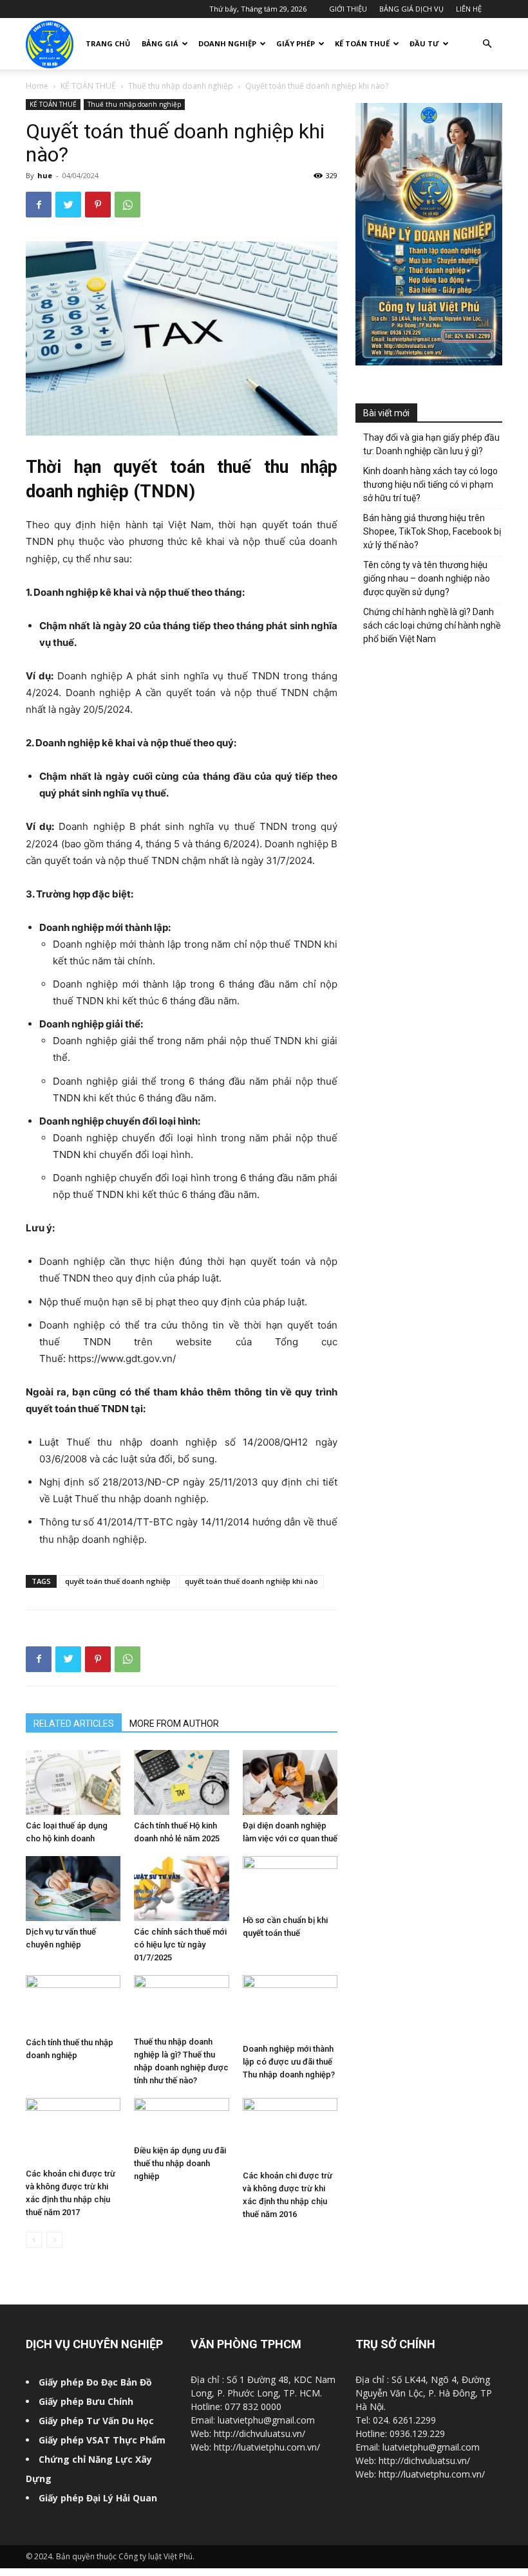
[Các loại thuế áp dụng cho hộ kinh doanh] (73, 1782)
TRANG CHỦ (108, 43)
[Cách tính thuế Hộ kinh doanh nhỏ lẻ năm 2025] (181, 1782)
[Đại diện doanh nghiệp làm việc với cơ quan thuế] (290, 1782)
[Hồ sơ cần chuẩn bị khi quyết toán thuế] (290, 1883)
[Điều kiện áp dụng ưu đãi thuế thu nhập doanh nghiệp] (181, 2119)
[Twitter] (68, 205)
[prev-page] (34, 2240)
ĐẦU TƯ (424, 43)
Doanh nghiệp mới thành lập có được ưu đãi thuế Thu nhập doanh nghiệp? (289, 2062)
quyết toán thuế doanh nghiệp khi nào (251, 1581)
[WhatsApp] (127, 205)
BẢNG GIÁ (160, 43)
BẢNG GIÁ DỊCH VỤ (411, 9)
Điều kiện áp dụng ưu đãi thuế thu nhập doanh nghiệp (180, 2163)
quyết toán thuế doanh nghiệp (118, 1581)
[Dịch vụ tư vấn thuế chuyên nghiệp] (73, 1889)
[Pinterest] (98, 205)
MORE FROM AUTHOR (174, 1724)
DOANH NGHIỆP (227, 43)
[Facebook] (39, 205)
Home (37, 86)
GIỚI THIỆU (348, 9)
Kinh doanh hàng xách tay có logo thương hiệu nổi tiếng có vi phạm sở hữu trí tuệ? (430, 484)
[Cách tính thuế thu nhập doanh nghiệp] (73, 2003)
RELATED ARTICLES (74, 1724)
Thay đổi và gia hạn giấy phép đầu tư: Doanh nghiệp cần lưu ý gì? (431, 444)
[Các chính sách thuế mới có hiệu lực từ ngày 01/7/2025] (181, 1889)
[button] (487, 44)
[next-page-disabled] (54, 2240)
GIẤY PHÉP (296, 43)
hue (45, 175)
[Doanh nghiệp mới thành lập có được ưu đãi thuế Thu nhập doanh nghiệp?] (290, 2007)
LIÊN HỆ (469, 9)
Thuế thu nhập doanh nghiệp (181, 86)
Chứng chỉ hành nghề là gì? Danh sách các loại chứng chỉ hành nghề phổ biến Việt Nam (432, 625)
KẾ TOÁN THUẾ (362, 43)
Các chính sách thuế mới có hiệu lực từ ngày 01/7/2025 (180, 1945)
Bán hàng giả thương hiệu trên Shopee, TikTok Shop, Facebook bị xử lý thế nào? (432, 531)
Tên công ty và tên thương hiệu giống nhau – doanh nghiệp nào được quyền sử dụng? (427, 578)
